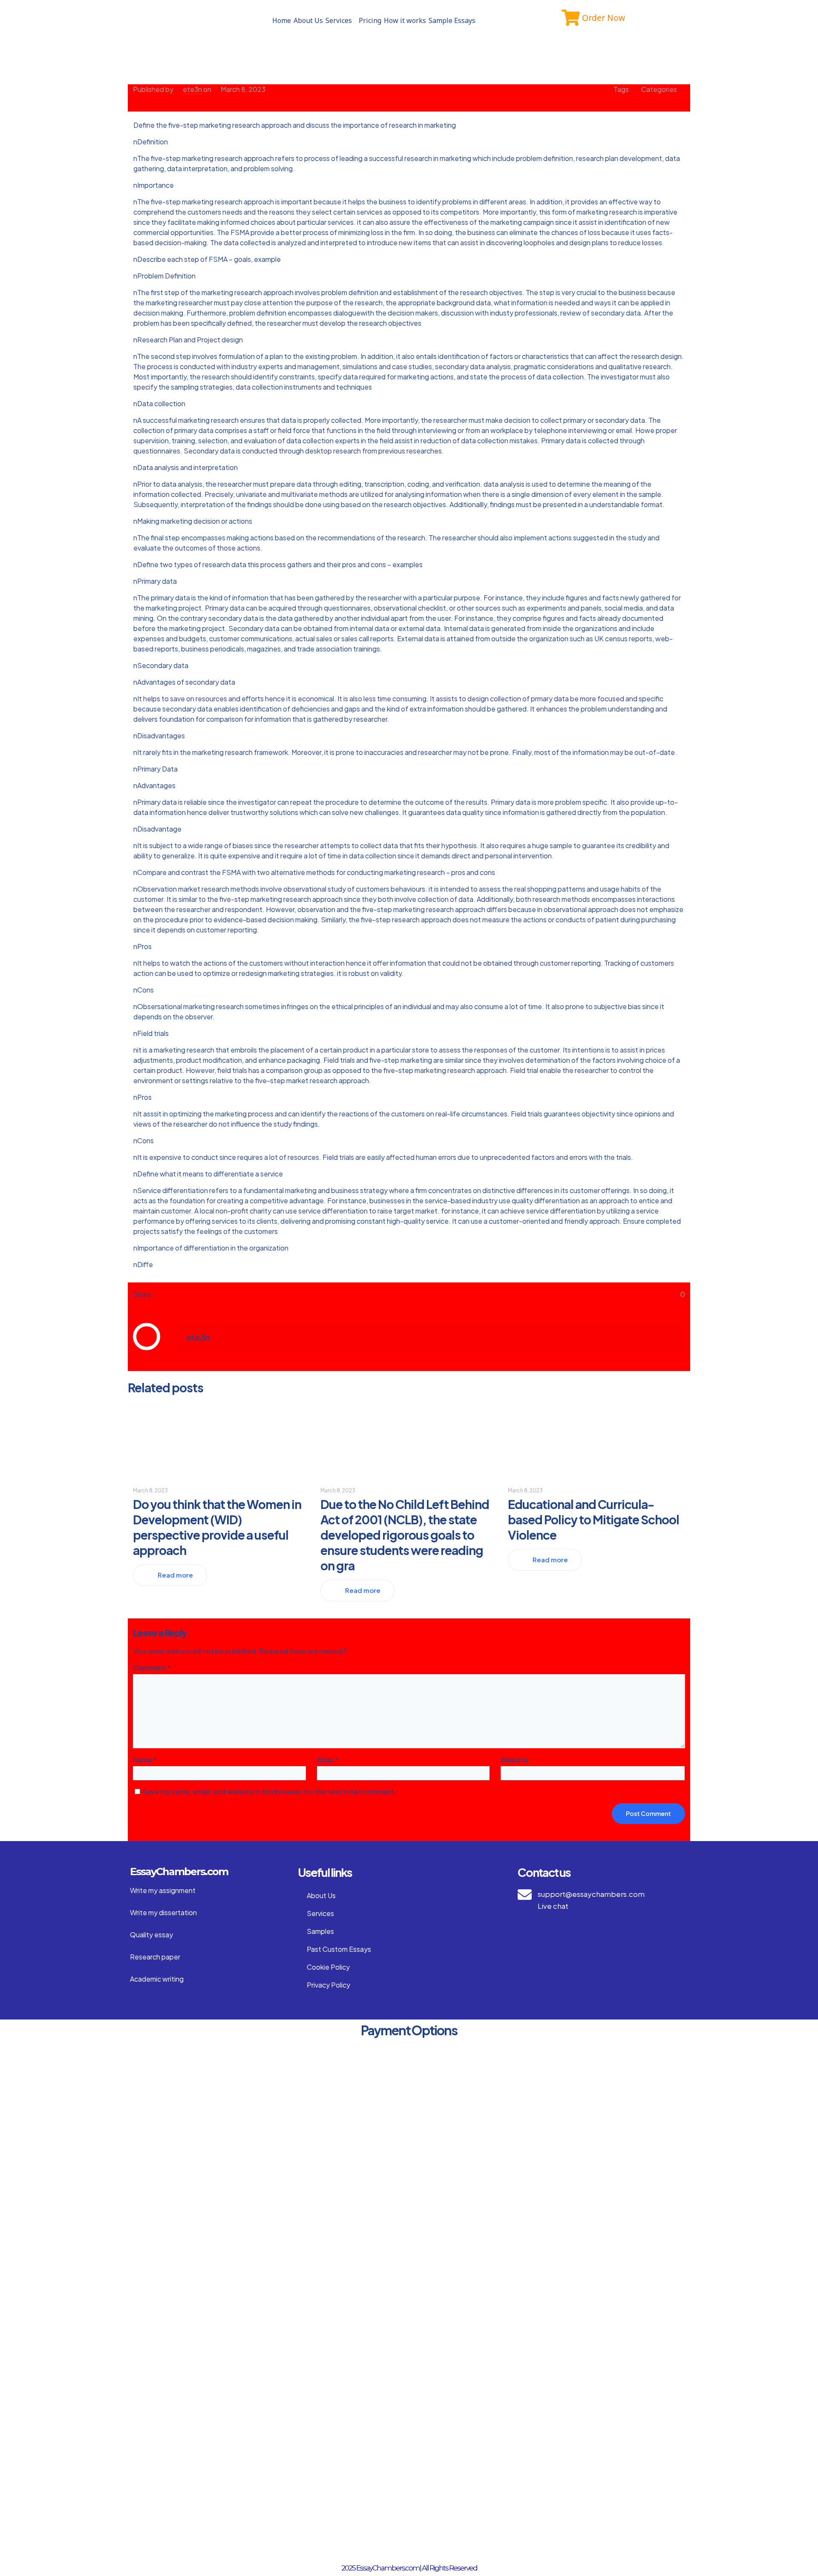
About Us (308, 20)
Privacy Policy (328, 1985)
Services (339, 20)
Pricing (370, 20)
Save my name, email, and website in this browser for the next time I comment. (269, 1791)
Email (328, 1760)
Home (282, 20)
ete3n (192, 89)
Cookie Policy (328, 1967)
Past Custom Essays (339, 1949)
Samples (320, 1931)
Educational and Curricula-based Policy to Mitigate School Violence (593, 1519)
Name (145, 1760)
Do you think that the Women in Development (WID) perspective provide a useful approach (217, 1527)
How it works (405, 20)
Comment (152, 1668)
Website (514, 1760)
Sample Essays (452, 20)
